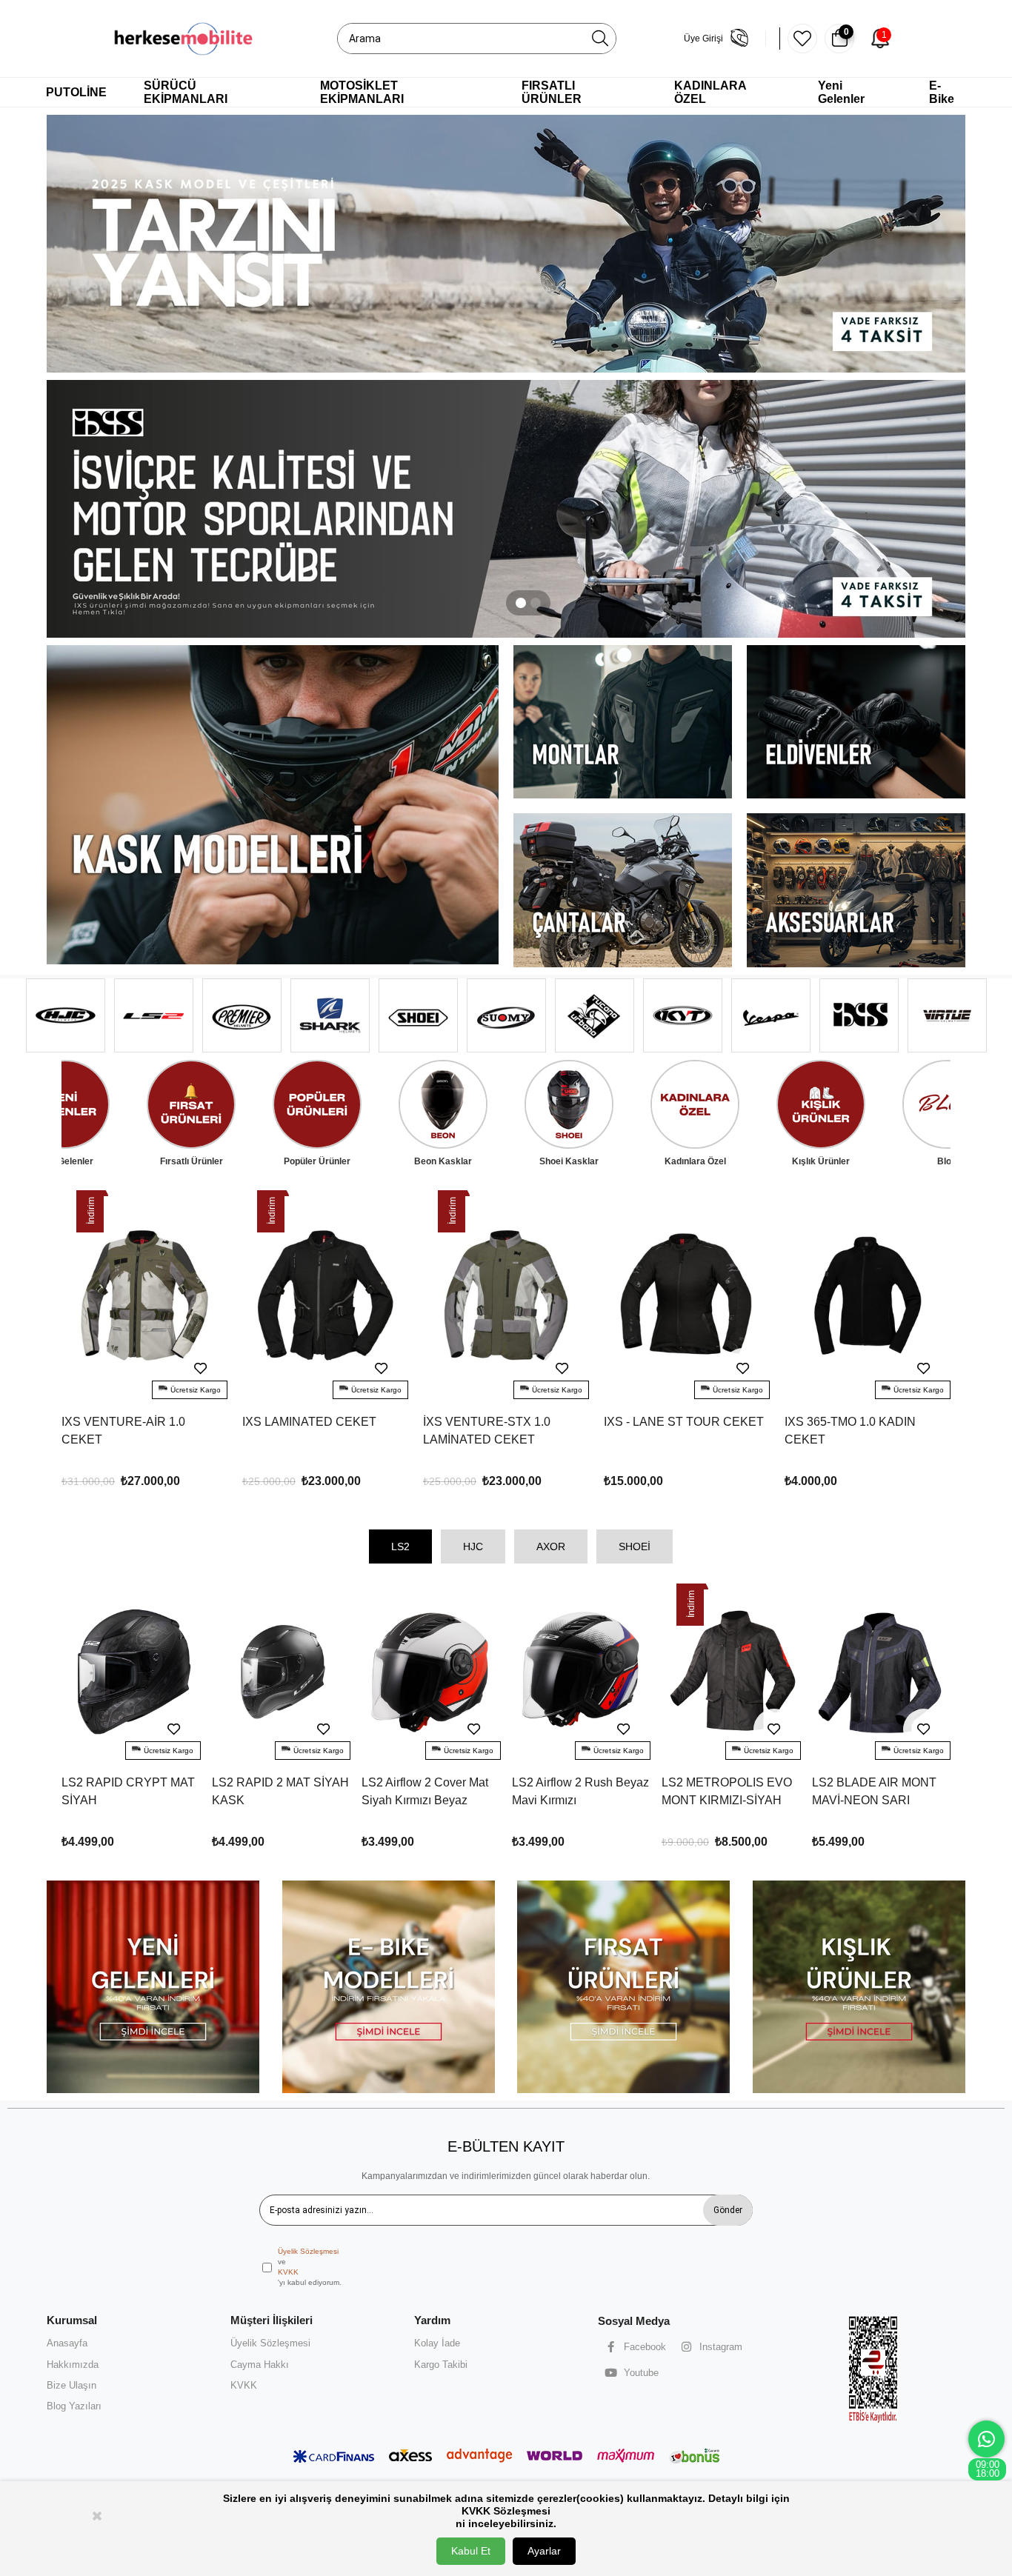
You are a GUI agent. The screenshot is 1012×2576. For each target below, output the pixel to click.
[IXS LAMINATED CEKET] (144, 1296)
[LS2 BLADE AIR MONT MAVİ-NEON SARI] (732, 1673)
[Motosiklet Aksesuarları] (856, 890)
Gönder (728, 2210)
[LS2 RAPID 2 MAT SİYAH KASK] (132, 1673)
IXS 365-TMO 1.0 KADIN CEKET (669, 1431)
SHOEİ (635, 1546)
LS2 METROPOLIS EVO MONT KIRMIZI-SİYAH (577, 1791)
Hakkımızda (73, 2365)
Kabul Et (471, 2551)
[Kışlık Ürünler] (859, 1987)
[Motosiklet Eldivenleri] (856, 722)
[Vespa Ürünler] (506, 509)
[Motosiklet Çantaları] (623, 890)
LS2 (400, 1546)
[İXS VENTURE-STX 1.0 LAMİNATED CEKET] (325, 1296)
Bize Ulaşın (71, 2385)
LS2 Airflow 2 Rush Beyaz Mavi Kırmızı (431, 1791)
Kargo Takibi (441, 2365)
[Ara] (600, 39)
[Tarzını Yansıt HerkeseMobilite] (506, 244)
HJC (473, 1546)
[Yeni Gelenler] (153, 1987)
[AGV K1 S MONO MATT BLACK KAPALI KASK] (868, 1296)
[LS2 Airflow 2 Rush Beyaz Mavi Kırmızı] (432, 1673)
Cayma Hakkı (260, 2365)
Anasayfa (67, 2343)
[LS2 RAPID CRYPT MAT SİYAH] (882, 1673)
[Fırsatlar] (624, 1987)
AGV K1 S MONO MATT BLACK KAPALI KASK (849, 1431)
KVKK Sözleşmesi (506, 2511)
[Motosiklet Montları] (623, 722)
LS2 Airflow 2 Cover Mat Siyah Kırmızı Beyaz (275, 1791)
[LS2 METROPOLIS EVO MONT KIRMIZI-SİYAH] (582, 1673)
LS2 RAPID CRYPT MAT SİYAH (879, 1791)
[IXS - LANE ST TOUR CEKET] (506, 1296)
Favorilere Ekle (201, 1369)
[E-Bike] (389, 1987)
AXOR (551, 1546)
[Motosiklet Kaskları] (273, 805)
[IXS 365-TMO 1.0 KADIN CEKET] (687, 1296)
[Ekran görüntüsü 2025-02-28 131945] (874, 2368)
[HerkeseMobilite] (184, 39)
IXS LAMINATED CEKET (129, 1422)
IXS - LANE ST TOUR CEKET (503, 1422)
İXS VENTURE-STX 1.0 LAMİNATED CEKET (306, 1431)
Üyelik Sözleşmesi (308, 2251)
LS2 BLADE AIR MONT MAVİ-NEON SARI (725, 1791)
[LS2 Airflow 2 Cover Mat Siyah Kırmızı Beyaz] (282, 1673)
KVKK (288, 2272)
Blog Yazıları (74, 2406)
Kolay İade (437, 2343)
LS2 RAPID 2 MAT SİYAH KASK (131, 1791)
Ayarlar (544, 2551)
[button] (521, 603)
